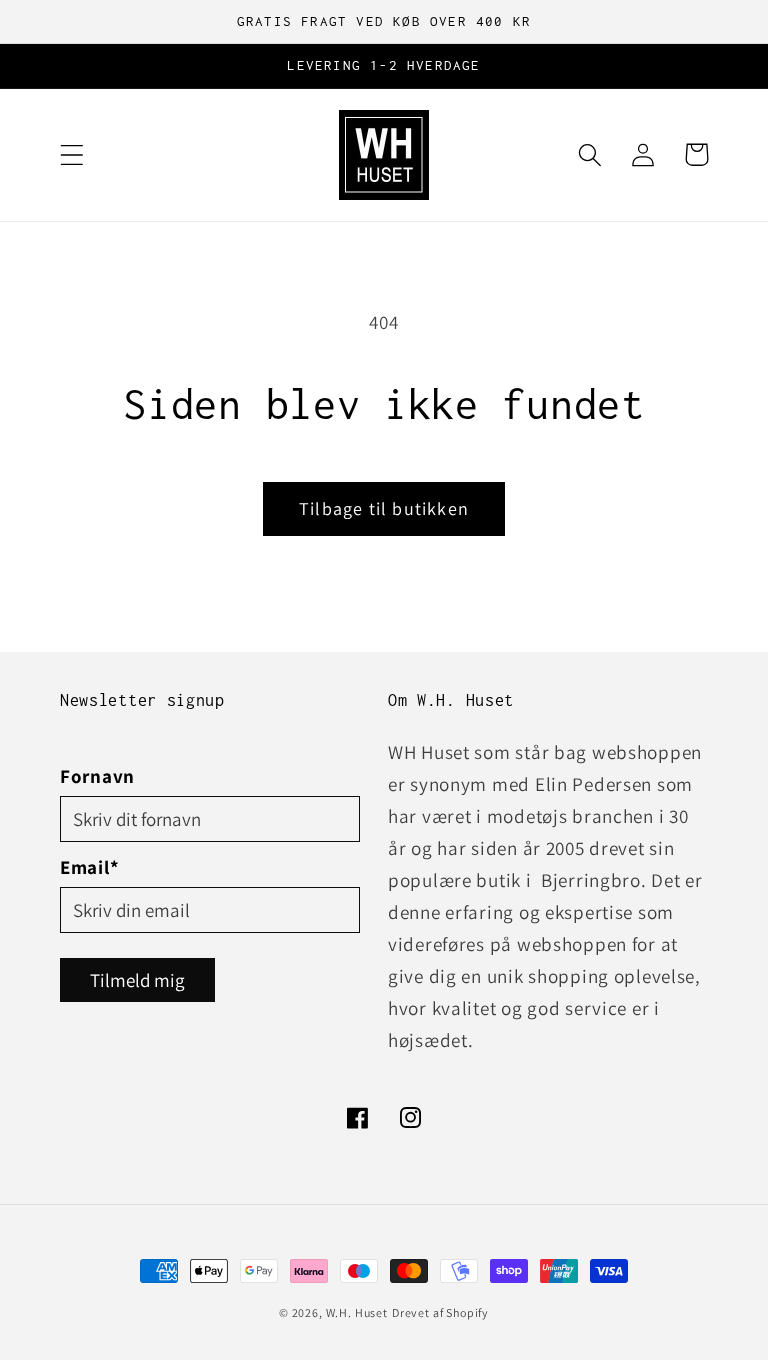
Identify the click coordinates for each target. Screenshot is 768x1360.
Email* (89, 867)
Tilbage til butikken (384, 508)
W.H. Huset (357, 1312)
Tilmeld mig (137, 980)
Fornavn (97, 776)
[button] (72, 154)
